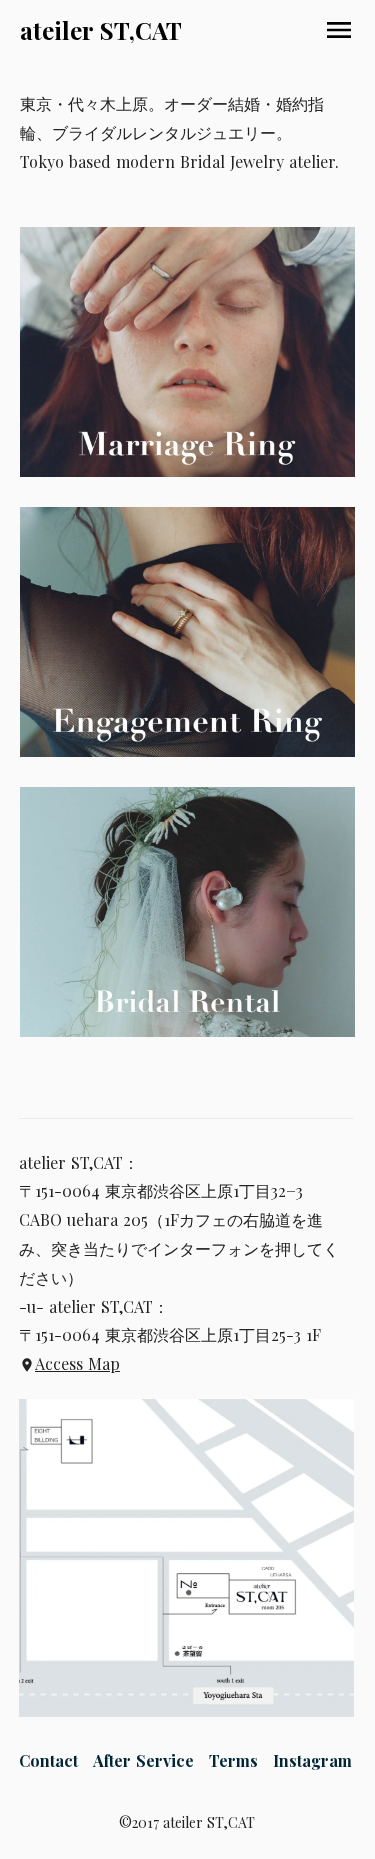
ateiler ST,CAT (101, 30)
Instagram (312, 1760)
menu (339, 30)
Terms (233, 1760)
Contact (48, 1760)
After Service (143, 1760)
